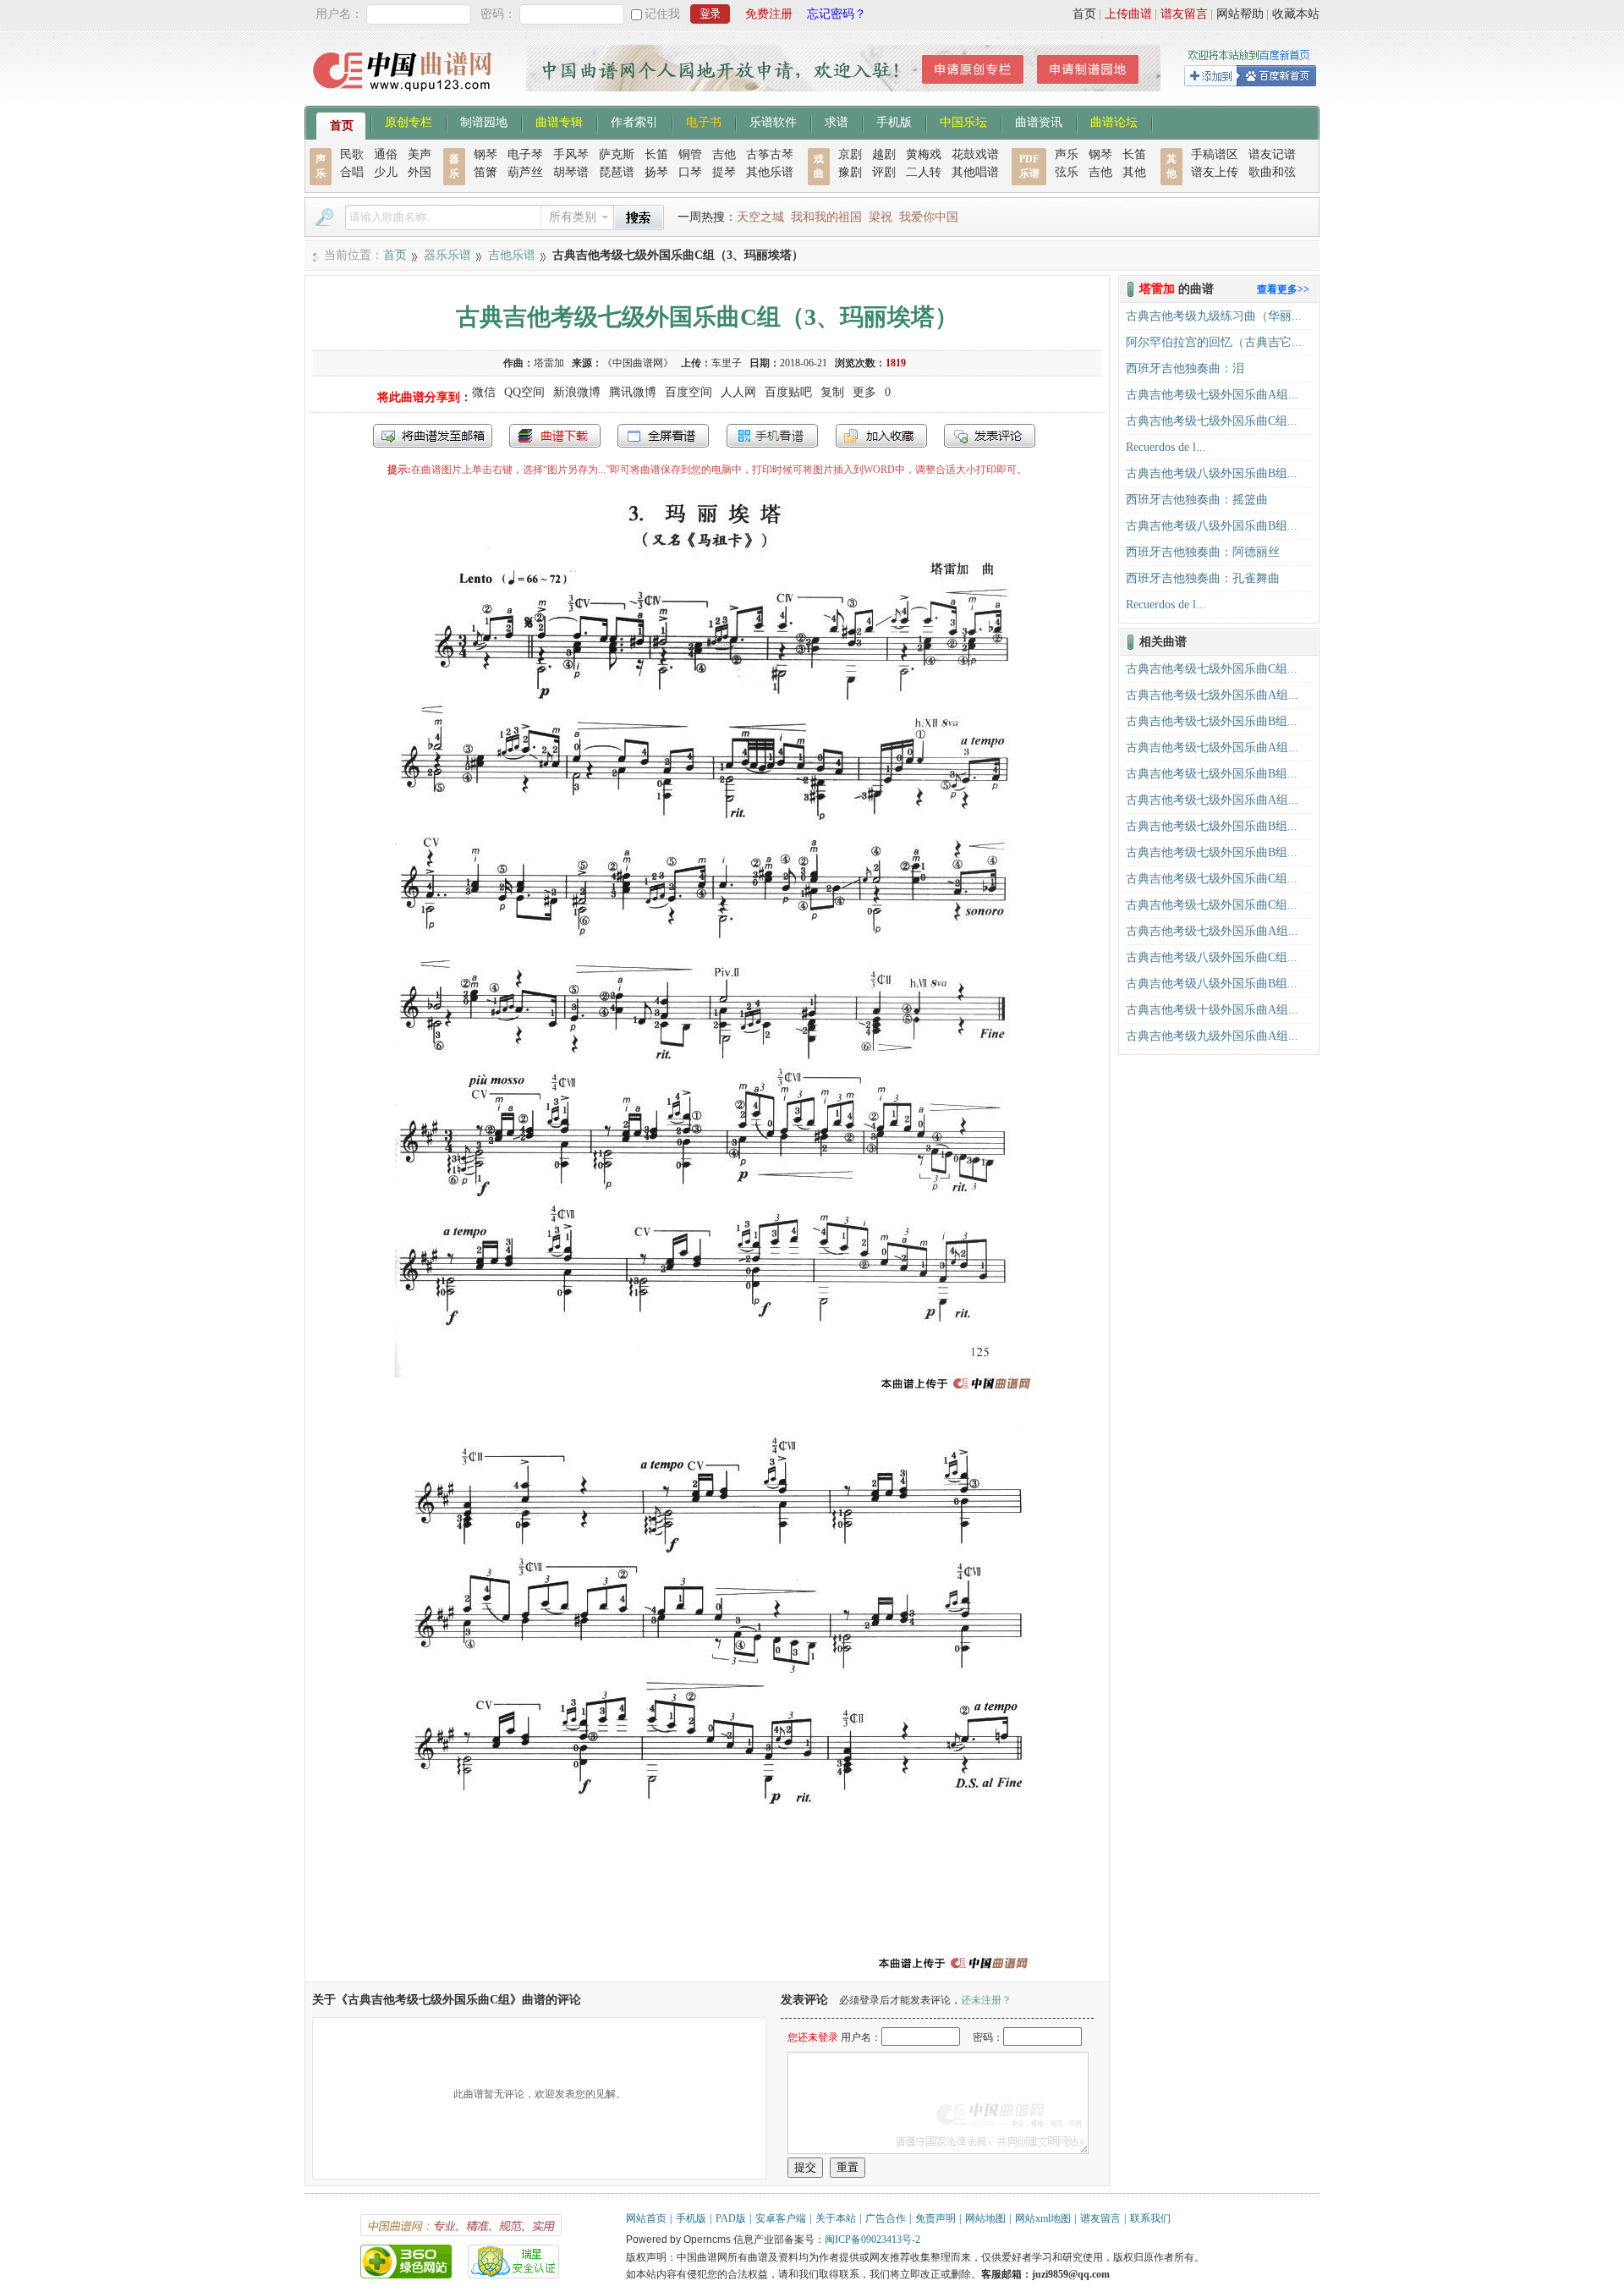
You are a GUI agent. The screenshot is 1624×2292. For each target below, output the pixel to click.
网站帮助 (1240, 14)
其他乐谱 (770, 172)
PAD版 (731, 2218)
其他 (1134, 172)
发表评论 (990, 436)
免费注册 (769, 14)
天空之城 (760, 217)
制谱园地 (484, 121)
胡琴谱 (571, 172)
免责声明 (935, 2218)
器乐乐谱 (447, 255)
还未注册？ (986, 2000)
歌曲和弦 (1272, 172)
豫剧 (850, 172)
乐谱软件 (773, 121)
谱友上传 (1215, 172)
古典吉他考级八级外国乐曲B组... (1212, 473)
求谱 (837, 121)
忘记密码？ (837, 14)
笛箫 (486, 172)
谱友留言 (1184, 14)
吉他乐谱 (512, 255)
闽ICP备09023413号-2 (872, 2240)
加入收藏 (881, 436)
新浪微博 (577, 392)
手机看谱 (772, 436)
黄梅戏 (924, 154)
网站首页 (646, 2218)
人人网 (738, 392)
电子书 (704, 121)
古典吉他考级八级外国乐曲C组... (1212, 957)
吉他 (724, 154)
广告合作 (886, 2218)
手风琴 (571, 154)
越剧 (884, 154)
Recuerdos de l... (1166, 447)
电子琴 (525, 154)
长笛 (656, 154)
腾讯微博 (633, 392)
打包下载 (555, 436)
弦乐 (1067, 172)
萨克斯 (617, 154)
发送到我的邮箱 (433, 436)
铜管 (690, 154)
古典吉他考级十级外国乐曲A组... (1212, 1010)
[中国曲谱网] (405, 97)
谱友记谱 (1272, 154)
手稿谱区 (1215, 154)
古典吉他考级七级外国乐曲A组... (1212, 395)
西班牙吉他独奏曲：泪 (1185, 368)
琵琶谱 (617, 172)
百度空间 (689, 392)
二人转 (924, 172)
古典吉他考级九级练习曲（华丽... (1214, 316)
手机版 (894, 121)
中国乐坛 (963, 121)
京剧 (850, 154)
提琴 (724, 172)
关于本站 (836, 2218)
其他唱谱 (975, 172)
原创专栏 (409, 121)
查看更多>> (1283, 289)
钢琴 (486, 154)
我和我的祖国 (826, 217)
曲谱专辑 (559, 121)
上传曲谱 (1128, 14)
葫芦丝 (525, 172)
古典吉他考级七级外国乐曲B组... (1212, 721)
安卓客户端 (781, 2218)
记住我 (662, 14)
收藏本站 (1296, 14)
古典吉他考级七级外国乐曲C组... (1212, 421)
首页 (1084, 14)
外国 (420, 172)
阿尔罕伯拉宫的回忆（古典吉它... (1214, 342)
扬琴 (656, 172)
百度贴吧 (788, 392)
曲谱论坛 (1114, 121)
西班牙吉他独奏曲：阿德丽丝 (1203, 552)
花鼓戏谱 (975, 154)
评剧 (884, 172)
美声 (420, 154)
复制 (832, 392)
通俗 (386, 154)
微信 (484, 392)
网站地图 (985, 2218)
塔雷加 (549, 363)
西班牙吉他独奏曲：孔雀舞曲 (1203, 578)
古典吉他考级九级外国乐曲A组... (1212, 1036)
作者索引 (634, 121)
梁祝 (881, 217)
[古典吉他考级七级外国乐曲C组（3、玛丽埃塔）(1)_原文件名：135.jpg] (708, 1394)
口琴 (690, 172)
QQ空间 (524, 392)
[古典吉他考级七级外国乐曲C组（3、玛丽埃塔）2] (707, 1973)
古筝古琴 (770, 154)
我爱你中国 (929, 217)
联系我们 (1150, 2218)
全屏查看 (663, 436)
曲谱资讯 (1039, 121)
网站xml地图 (1043, 2218)
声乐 (1067, 154)
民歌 (352, 154)
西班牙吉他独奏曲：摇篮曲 (1197, 500)
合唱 (352, 172)
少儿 (386, 172)
